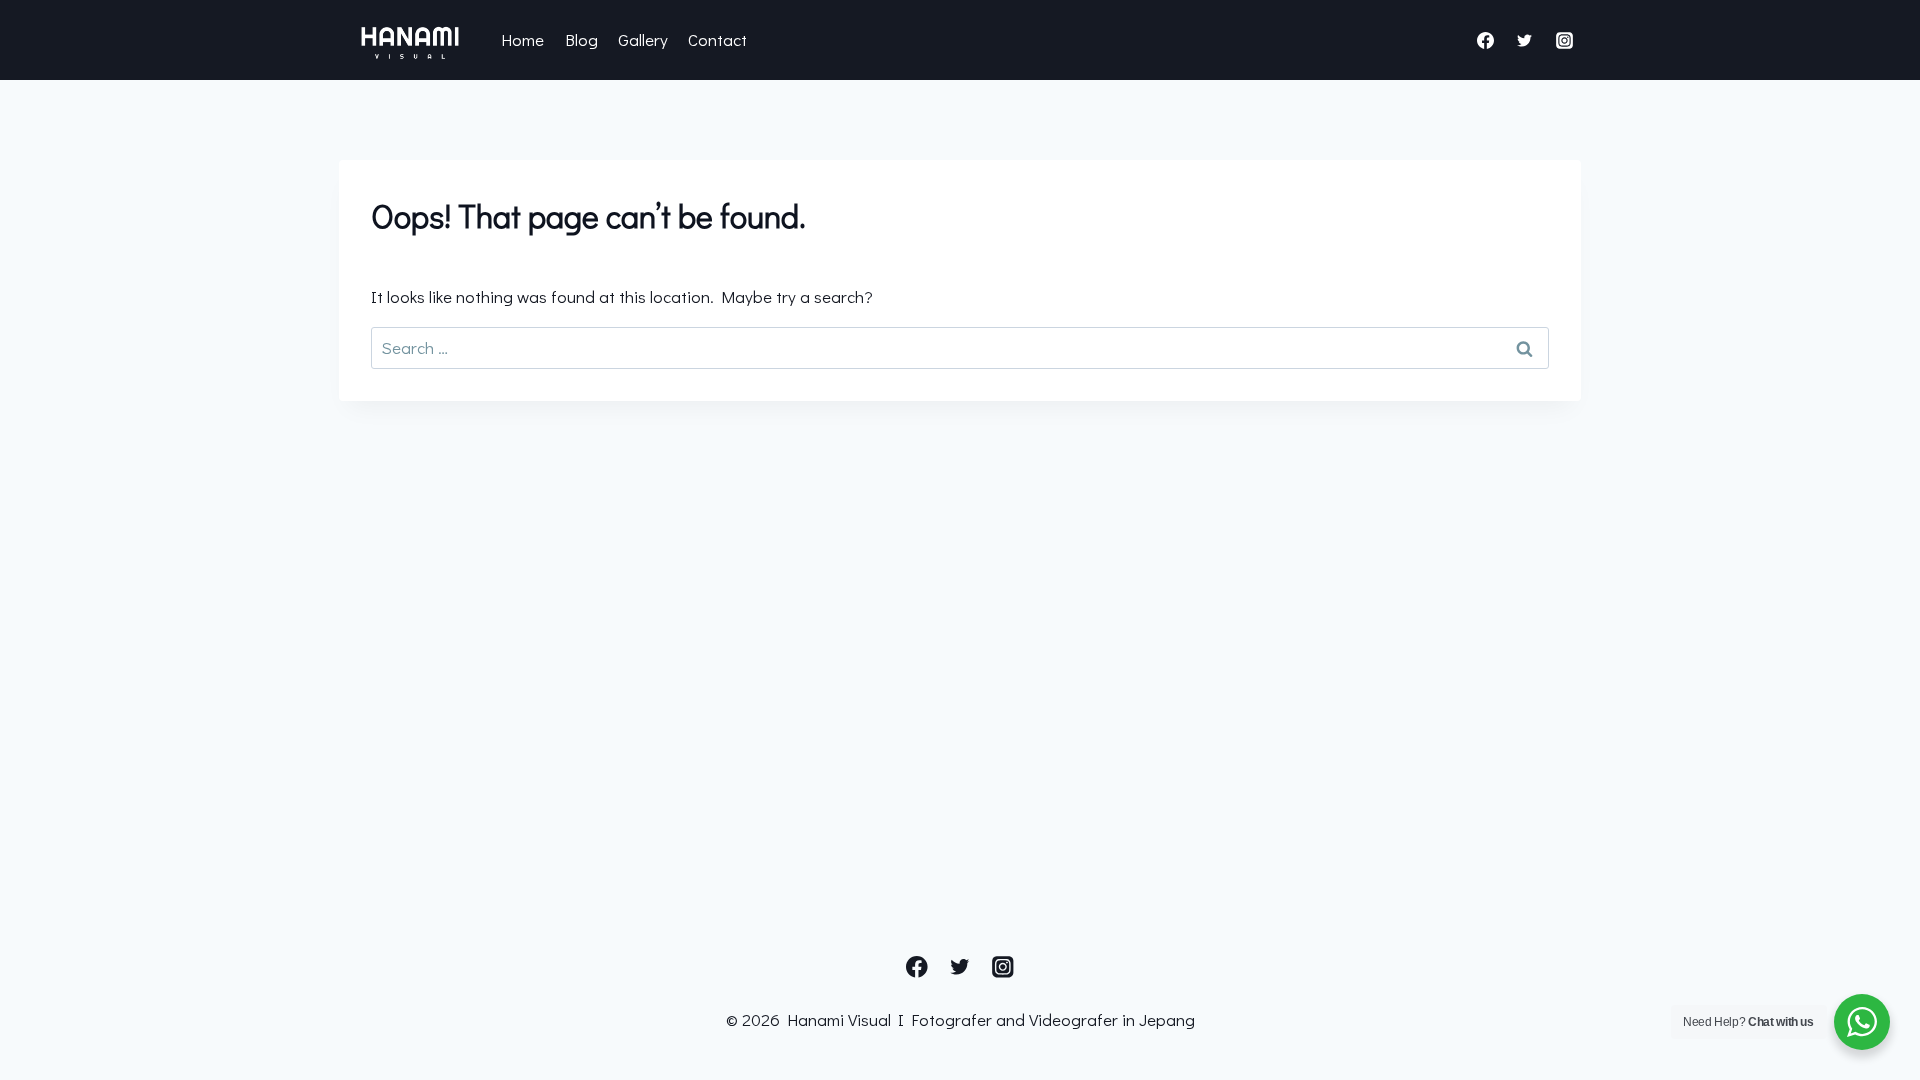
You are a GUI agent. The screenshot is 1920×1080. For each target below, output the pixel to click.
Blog (581, 39)
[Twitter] (1525, 40)
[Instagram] (1564, 40)
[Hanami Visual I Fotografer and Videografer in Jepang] (410, 40)
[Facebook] (1486, 40)
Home (522, 39)
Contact (717, 39)
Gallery (643, 39)
